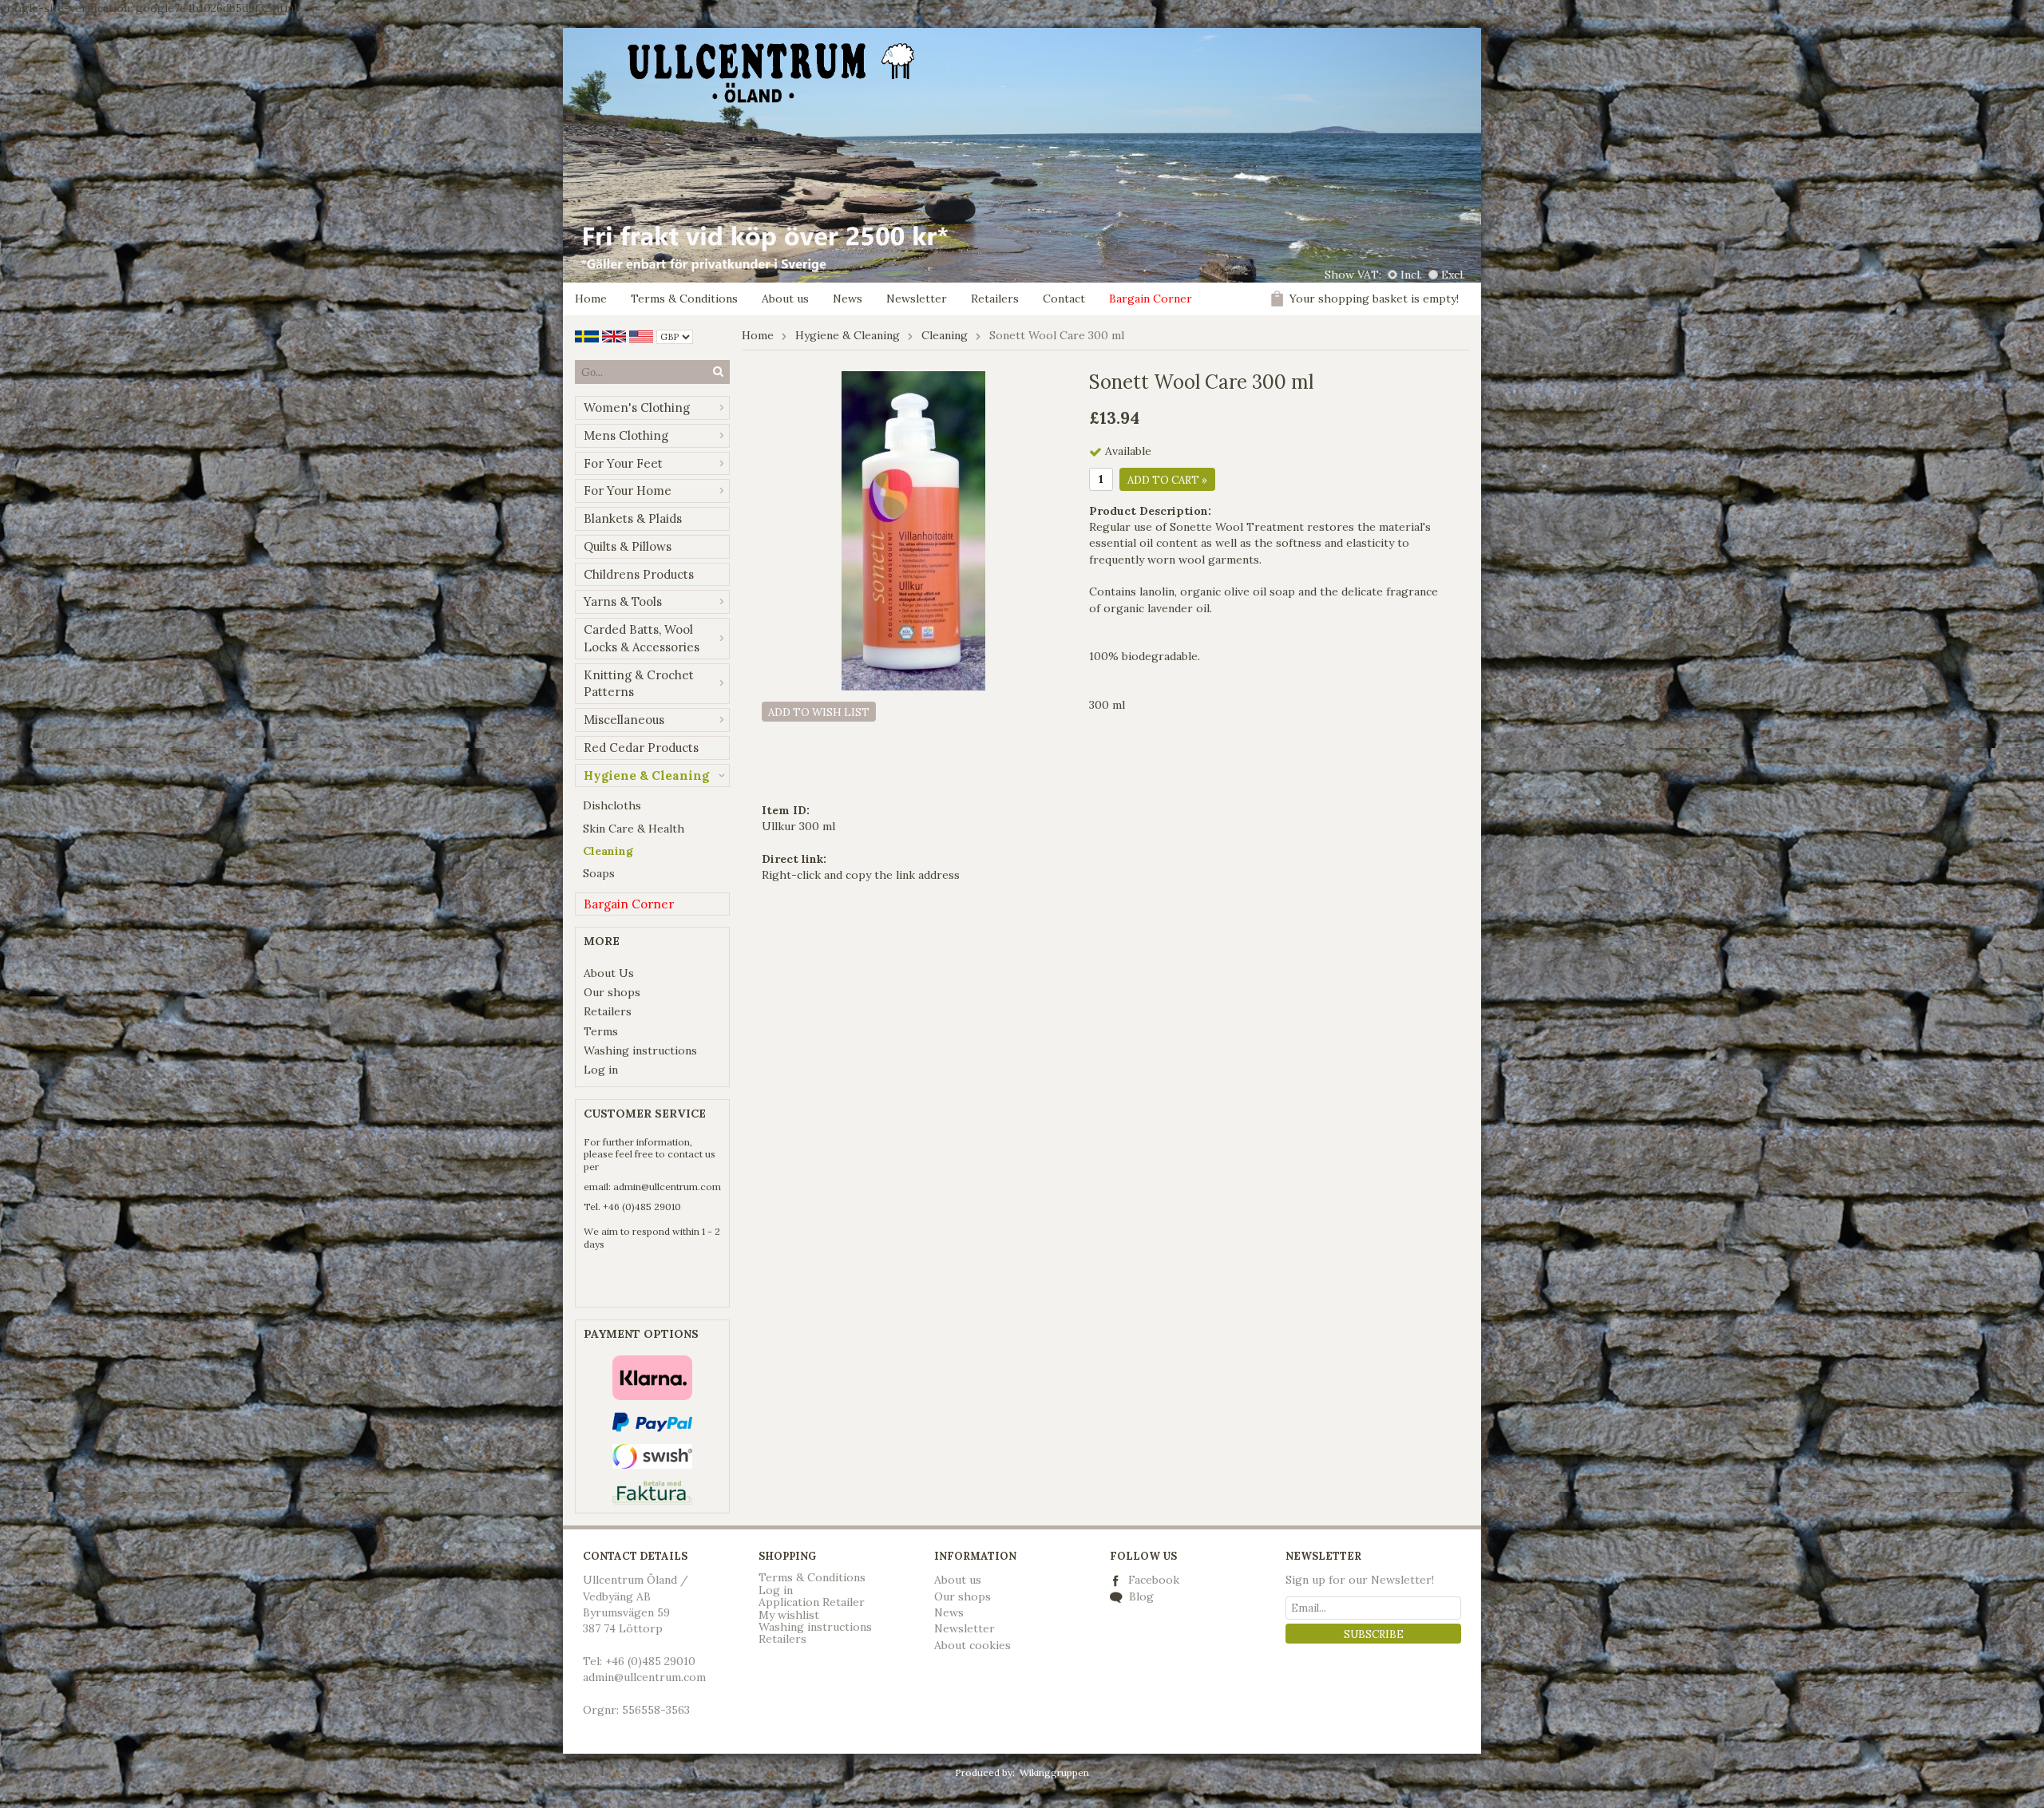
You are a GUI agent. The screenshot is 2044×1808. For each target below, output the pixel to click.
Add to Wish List (819, 712)
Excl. (1453, 275)
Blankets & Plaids (633, 518)
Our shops (612, 992)
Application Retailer (812, 1602)
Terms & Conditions (684, 299)
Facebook (1154, 1580)
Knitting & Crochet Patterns (639, 684)
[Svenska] (587, 335)
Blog (1140, 1596)
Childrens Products (639, 574)
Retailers (995, 299)
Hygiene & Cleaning (646, 775)
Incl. (1411, 275)
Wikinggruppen (1054, 1772)
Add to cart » (1167, 480)
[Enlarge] (913, 530)
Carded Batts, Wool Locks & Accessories (642, 638)
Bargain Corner (1151, 299)
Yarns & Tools (623, 601)
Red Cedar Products (641, 748)
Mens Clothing (626, 435)
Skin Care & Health (634, 829)
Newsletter (917, 299)
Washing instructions (640, 1050)
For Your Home (628, 491)
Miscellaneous (624, 720)
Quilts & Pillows (628, 546)
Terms (601, 1031)
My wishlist (789, 1615)
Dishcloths (612, 805)
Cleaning (608, 851)
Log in (601, 1070)
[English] (614, 335)
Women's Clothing (637, 407)
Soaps (599, 873)
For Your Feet (623, 463)
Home (591, 299)
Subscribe (1374, 1634)
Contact (1064, 299)
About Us (609, 973)
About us (785, 299)
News (848, 299)
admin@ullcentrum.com (667, 1187)
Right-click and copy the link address (861, 875)
